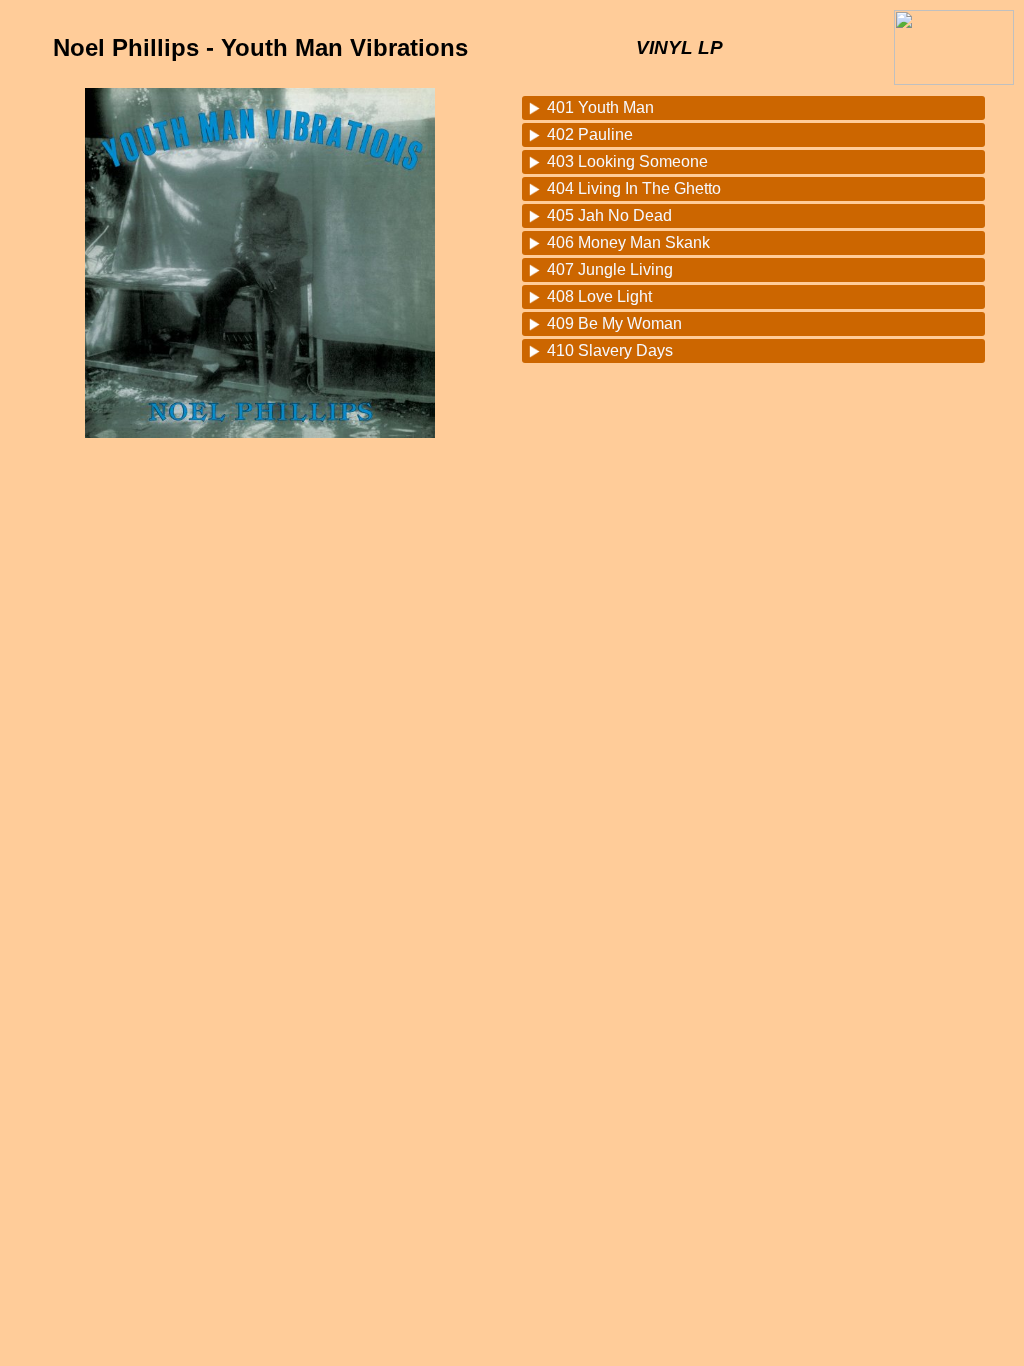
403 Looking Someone (627, 161)
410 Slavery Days (610, 350)
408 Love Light (599, 296)
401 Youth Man (600, 107)
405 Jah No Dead (609, 215)
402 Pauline (590, 134)
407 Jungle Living (610, 269)
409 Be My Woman (614, 323)
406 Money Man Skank (628, 242)
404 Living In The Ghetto (634, 188)
